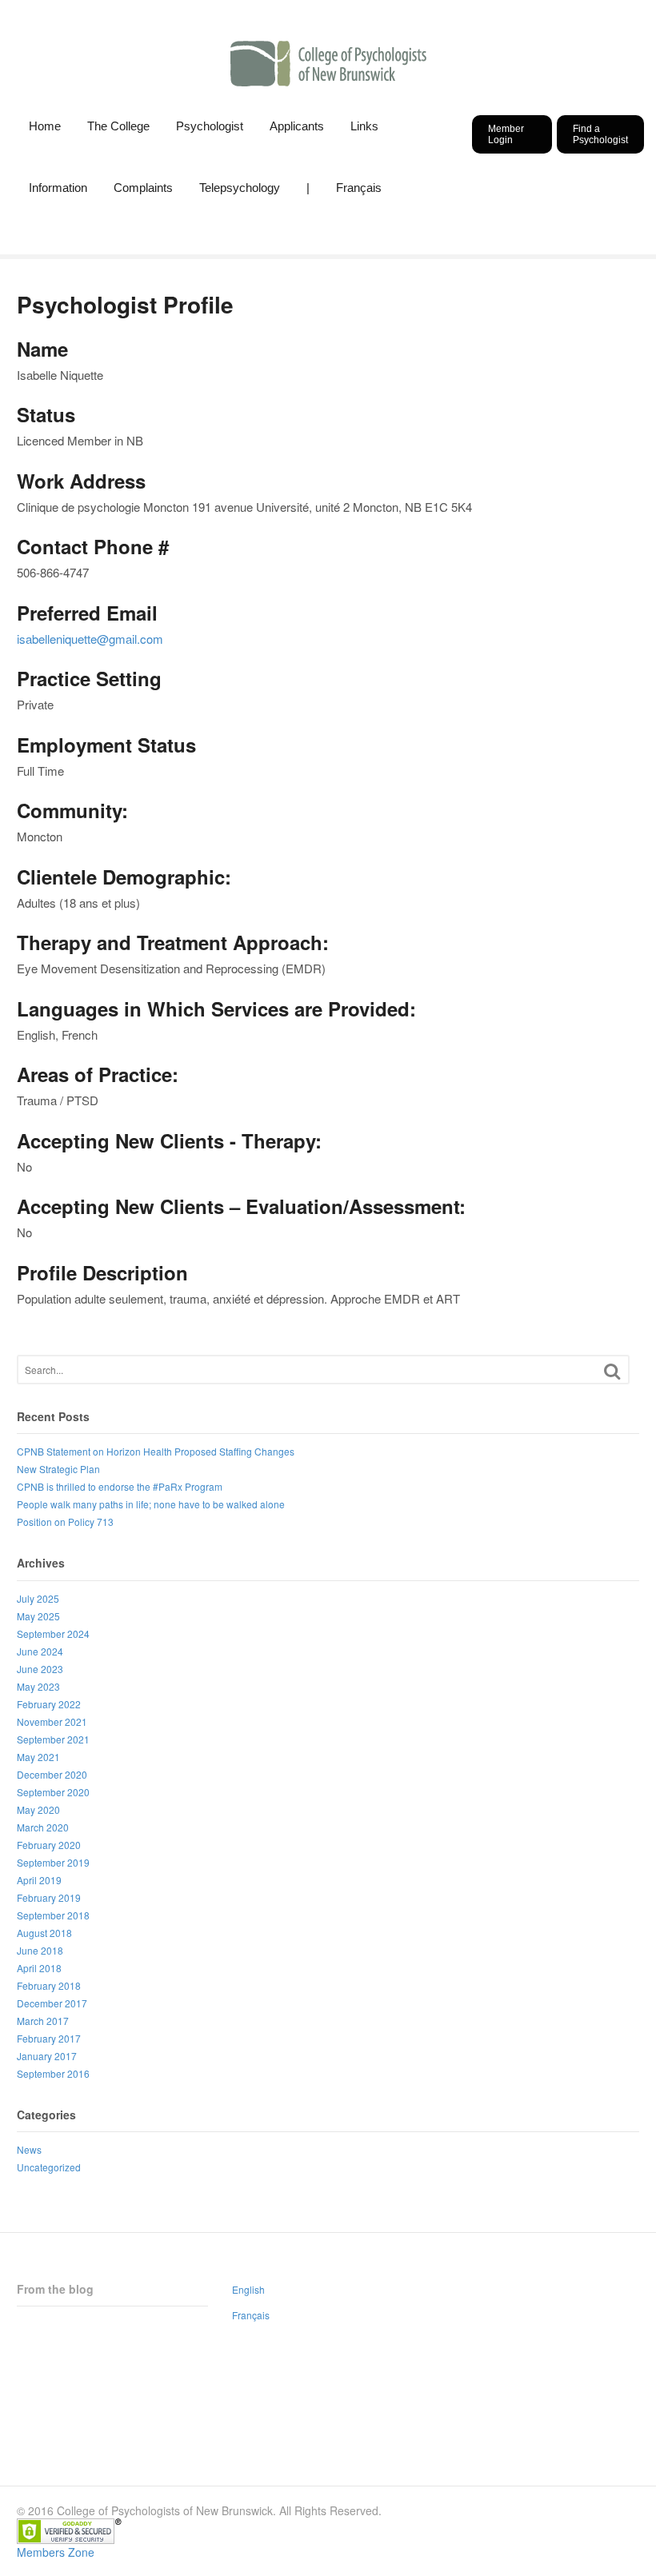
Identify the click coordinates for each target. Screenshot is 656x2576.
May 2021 (38, 1757)
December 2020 (52, 1774)
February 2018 (49, 1985)
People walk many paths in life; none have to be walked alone (151, 1504)
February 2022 (49, 1704)
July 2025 (38, 1598)
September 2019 (53, 1862)
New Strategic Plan (58, 1469)
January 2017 (47, 2056)
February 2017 (49, 2038)
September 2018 (53, 1915)
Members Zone (56, 2552)
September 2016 (53, 2073)
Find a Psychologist (600, 134)
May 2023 (38, 1686)
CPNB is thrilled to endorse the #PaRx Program (120, 1486)
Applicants (297, 126)
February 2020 (49, 1845)
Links (364, 126)
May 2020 (38, 1809)
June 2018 (40, 1950)
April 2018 (39, 1968)
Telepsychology (240, 188)
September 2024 (53, 1633)
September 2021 (53, 1739)
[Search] (612, 1372)
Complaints (143, 188)
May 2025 (38, 1616)
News (29, 2149)
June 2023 (40, 1669)
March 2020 (43, 1827)
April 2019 (39, 1880)
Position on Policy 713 (65, 1522)
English (248, 2289)
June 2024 (40, 1651)
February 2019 (49, 1897)
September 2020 (53, 1792)
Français (359, 188)
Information (58, 188)
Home (45, 126)
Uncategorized (49, 2167)
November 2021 (52, 1721)
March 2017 (43, 2021)
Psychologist (210, 126)
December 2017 (52, 2003)
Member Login (506, 134)
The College (118, 126)
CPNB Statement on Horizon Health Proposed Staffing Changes (156, 1451)
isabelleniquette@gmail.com (90, 639)
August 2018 (44, 1933)
